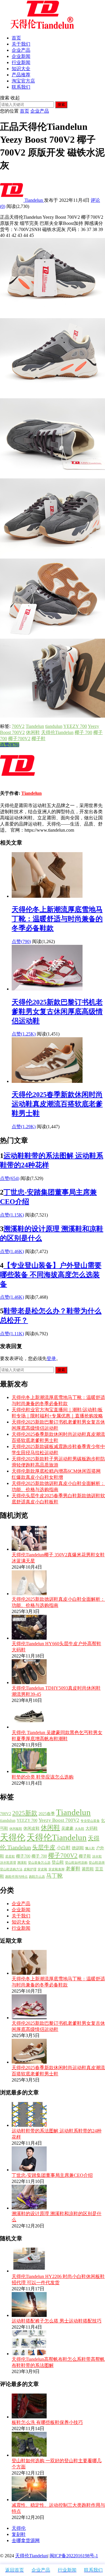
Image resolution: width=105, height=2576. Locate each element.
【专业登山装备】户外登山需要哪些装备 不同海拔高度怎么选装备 (51, 1275)
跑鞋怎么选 (37, 1877)
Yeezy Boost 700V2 (59, 1820)
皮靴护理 (30, 1869)
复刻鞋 (19, 2534)
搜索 (61, 105)
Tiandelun (34, 200)
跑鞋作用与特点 (16, 1877)
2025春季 (47, 1814)
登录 (51, 1358)
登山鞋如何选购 (76, 1863)
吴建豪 (67, 1828)
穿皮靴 (42, 1869)
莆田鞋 (88, 1869)
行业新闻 (21, 62)
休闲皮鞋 (32, 1828)
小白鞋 (64, 1848)
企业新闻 (21, 56)
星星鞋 (10, 1856)
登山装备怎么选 (39, 1863)
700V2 (18, 726)
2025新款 (25, 1813)
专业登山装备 (90, 1821)
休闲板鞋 (16, 1829)
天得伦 (13, 1837)
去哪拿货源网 (26, 2540)
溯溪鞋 (22, 1863)
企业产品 (21, 50)
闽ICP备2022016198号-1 (74, 2556)
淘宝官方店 (23, 81)
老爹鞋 (73, 1869)
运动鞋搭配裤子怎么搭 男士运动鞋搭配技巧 (57, 2321)
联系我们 (21, 87)
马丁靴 (54, 1876)
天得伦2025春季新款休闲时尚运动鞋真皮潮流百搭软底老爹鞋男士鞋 (57, 1104)
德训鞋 (78, 1848)
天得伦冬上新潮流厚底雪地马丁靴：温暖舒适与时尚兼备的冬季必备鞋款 (57, 919)
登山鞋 (58, 1862)
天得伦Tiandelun (57, 732)
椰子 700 (83, 732)
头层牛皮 (44, 1847)
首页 (16, 38)
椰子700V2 (19, 739)
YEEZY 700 (75, 726)
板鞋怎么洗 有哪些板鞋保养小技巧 (47, 2422)
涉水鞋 (97, 1856)
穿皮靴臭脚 (56, 1869)
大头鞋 (79, 1829)
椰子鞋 (38, 739)
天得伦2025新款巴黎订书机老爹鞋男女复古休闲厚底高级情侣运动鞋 (57, 1012)
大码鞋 (92, 1828)
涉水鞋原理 (8, 1863)
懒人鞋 (90, 1848)
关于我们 (21, 44)
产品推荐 (21, 75)
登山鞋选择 (97, 1863)
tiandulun (54, 726)
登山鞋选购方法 (11, 1869)
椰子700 (23, 1856)
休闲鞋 (33, 732)
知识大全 (21, 69)
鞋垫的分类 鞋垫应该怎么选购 (43, 1777)
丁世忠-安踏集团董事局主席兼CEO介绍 (52, 2175)
